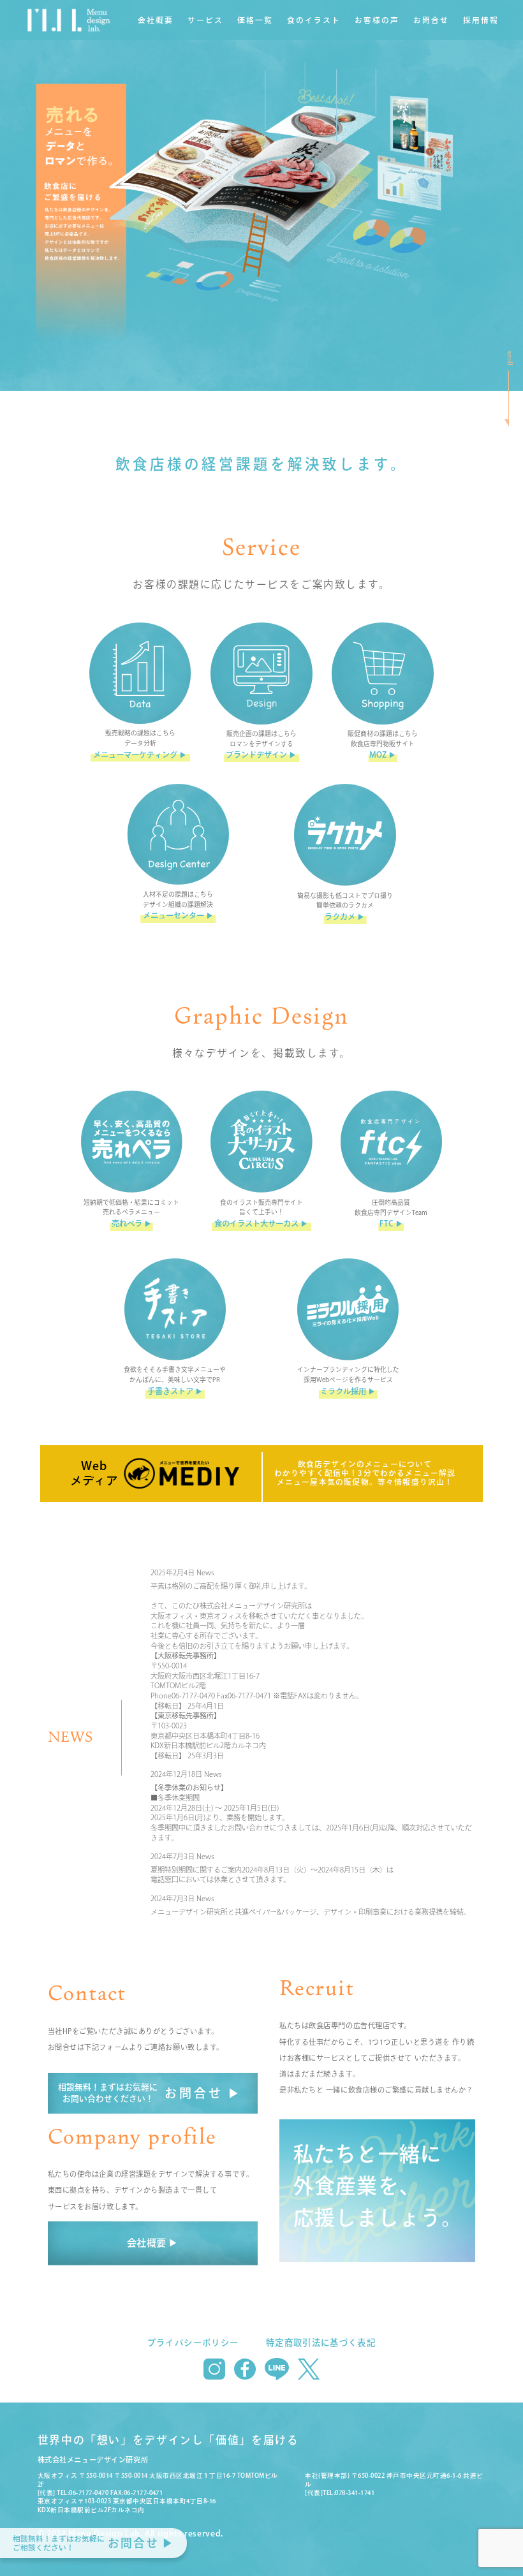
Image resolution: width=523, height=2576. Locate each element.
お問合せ (431, 20)
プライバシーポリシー (193, 2343)
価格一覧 (255, 20)
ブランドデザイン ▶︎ (261, 754)
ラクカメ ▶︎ (345, 916)
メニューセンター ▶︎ (178, 915)
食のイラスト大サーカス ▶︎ (261, 1223)
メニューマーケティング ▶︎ (140, 754)
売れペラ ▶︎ (132, 1223)
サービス (205, 20)
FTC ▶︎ (391, 1223)
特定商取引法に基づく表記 (321, 2343)
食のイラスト (314, 20)
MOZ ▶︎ (383, 754)
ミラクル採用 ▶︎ (348, 1391)
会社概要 (156, 20)
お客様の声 (377, 20)
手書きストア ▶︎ (175, 1391)
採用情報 (481, 20)
